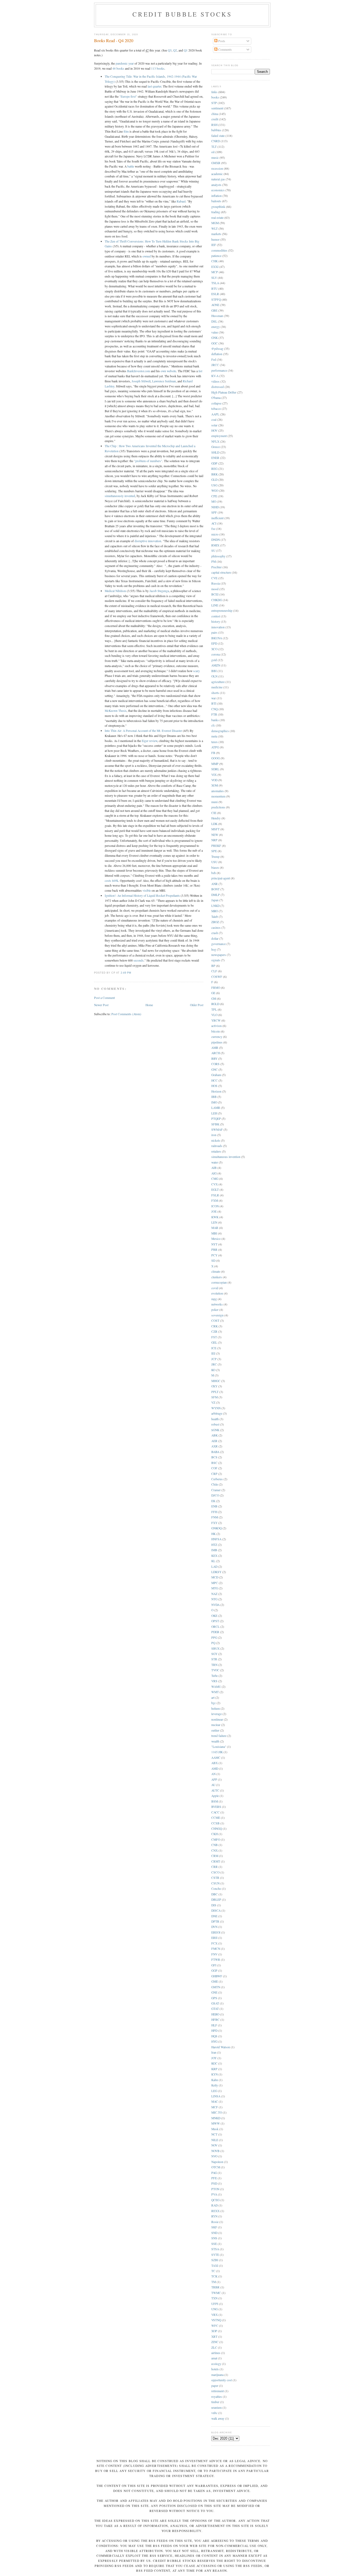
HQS (214, 2036)
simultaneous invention (226, 1157)
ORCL (215, 1627)
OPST (215, 1621)
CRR (215, 1867)
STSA (215, 2249)
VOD (214, 780)
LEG (214, 2091)
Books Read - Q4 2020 (114, 41)
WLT (215, 229)
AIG (214, 1173)
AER (214, 1441)
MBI (214, 1233)
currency (217, 1037)
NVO (214, 2156)
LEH (214, 1113)
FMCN (216, 1949)
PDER (215, 1632)
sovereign (217, 1315)
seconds (139, 960)
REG (214, 469)
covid (215, 1288)
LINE (215, 605)
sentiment (217, 108)
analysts (216, 185)
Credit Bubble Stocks (182, 14)
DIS (214, 1905)
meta (214, 736)
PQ (213, 1643)
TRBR (215, 2287)
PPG (214, 1638)
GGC (215, 343)
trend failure (219, 1736)
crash (215, 933)
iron (214, 1135)
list (200, 371)
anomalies (218, 791)
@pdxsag (217, 349)
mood (215, 589)
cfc (213, 725)
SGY (214, 1654)
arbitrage (217, 1413)
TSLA (215, 283)
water (215, 1162)
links (214, 92)
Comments (225, 49)
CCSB (215, 1823)
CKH (215, 1834)
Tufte (215, 1676)
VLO (214, 1015)
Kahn (215, 2080)
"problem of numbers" (148, 461)
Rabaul (181, 201)
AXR (215, 1446)
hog (214, 949)
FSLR (215, 1195)
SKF (214, 2227)
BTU (214, 289)
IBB (214, 1097)
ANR (215, 884)
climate (216, 1271)
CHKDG (217, 600)
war (214, 698)
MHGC (216, 1381)
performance (219, 370)
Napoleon (217, 2162)
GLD (214, 480)
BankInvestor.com (139, 371)
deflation (217, 354)
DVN (214, 1927)
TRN (214, 1665)
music (215, 158)
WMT (215, 1692)
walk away (218, 2418)
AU (213, 1785)
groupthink (218, 207)
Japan (215, 900)
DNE (214, 1916)
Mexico (216, 1239)
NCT (214, 2134)
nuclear (216, 1725)
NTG (214, 1599)
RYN (214, 2216)
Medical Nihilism (115, 591)
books (215, 97)
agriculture (218, 682)
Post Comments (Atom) (126, 1014)
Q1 (186, 50)
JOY (214, 2058)
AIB (214, 1168)
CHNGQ (217, 1829)
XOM (215, 785)
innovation (218, 627)
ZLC (214, 2347)
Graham (216, 1075)
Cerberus (217, 1479)
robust (215, 1424)
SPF (214, 512)
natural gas (218, 179)
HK (213, 1534)
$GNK (215, 1430)
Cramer (216, 1490)
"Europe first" (128, 96)
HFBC (215, 2020)
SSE (214, 2244)
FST (214, 1337)
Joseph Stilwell (141, 381)
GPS (214, 1998)
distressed (218, 387)
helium (216, 1708)
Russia (216, 583)
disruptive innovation (148, 541)
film (126, 131)
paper (215, 2386)
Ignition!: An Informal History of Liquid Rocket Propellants (142, 896)
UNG (215, 2309)
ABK (215, 1435)
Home (149, 1005)
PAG (214, 2173)
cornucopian (219, 1282)
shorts (215, 693)
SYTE (215, 2255)
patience (216, 256)
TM (214, 2282)
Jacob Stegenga (159, 591)
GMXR (216, 163)
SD (213, 1261)
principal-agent (221, 878)
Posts (221, 41)
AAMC (216, 1758)
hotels (215, 2369)
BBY (214, 1059)
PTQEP (216, 1119)
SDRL (215, 769)
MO (214, 501)
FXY (214, 1523)
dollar (215, 938)
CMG (215, 1179)
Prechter (217, 567)
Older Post (197, 1005)
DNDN (216, 540)
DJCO (215, 1495)
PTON (215, 2189)
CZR (214, 1331)
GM (214, 999)
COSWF (217, 977)
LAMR (216, 1108)
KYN (215, 2074)
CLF (214, 971)
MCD (215, 1577)
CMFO (216, 1839)
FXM (215, 1200)
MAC (215, 2101)
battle (131, 166)
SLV (214, 278)
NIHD (215, 507)
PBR (214, 1250)
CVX (215, 1184)
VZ (213, 1402)
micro (215, 534)
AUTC (215, 1790)
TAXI (215, 2266)
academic (217, 174)
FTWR (216, 1960)
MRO (215, 911)
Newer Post (101, 1005)
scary (197, 671)
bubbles (216, 130)
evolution (217, 1293)
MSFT (215, 829)
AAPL (215, 414)
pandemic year (125, 63)
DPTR (215, 1921)
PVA (214, 2194)
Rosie (215, 2222)
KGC (214, 2063)
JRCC (215, 365)
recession (217, 168)
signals (216, 960)
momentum (218, 796)
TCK (214, 2276)
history (216, 622)
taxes (215, 742)
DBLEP (216, 1900)
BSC (214, 1463)
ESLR (215, 294)
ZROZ (215, 922)
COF (214, 1468)
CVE (214, 578)
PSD (214, 2183)
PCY (214, 1255)
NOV (214, 2145)
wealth (215, 1741)
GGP (214, 1970)
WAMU (216, 1687)
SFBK (215, 1124)
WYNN (216, 1408)
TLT (214, 147)
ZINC (215, 2342)
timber (215, 2402)
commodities (219, 250)
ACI (214, 523)
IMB (214, 1550)
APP (214, 1779)
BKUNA (217, 638)
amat (214, 2358)
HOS (214, 1086)
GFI (214, 1965)
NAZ (214, 1594)
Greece (216, 447)
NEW (215, 835)
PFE (214, 2178)
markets (216, 234)
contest (216, 616)
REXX (215, 2211)
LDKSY (216, 1572)
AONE (215, 305)
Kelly (215, 2085)
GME (215, 1981)
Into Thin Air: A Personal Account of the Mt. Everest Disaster (143, 731)
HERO (215, 2014)
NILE (215, 2140)
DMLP (216, 895)
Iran (214, 2052)
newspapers (219, 955)
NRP (214, 840)
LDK (214, 824)
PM (214, 561)
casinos (216, 928)
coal (214, 420)
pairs (214, 632)
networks (217, 1304)
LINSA (216, 2096)
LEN (214, 1222)
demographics (220, 731)
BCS (214, 1457)
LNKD (215, 906)
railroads (217, 1146)
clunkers (217, 1277)
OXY (214, 1386)
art (213, 1698)
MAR (215, 1228)
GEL (214, 1342)
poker (215, 1310)
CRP (214, 1474)
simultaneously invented (120, 496)
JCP (214, 1359)
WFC (215, 2326)
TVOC (215, 1670)
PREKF (216, 846)
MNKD (216, 2118)
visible (147, 890)
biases (215, 868)
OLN (214, 676)
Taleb (215, 917)
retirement (218, 2391)
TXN (214, 2298)
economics (218, 190)
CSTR (215, 1878)
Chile (215, 1484)
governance (219, 944)
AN (213, 1774)
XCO (214, 649)
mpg (214, 1299)
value (215, 332)
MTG (215, 1588)
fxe (213, 529)
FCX (214, 1943)
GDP (214, 463)
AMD (215, 1769)
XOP (214, 2331)
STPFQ (216, 299)
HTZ (214, 1545)
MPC (215, 1583)
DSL (214, 321)
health (215, 1419)
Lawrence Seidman (164, 381)
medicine (217, 687)
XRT (214, 2337)
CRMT (216, 1861)
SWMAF (217, 1130)
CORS (215, 1064)
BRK (215, 474)
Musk (215, 2129)
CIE (214, 813)
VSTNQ (216, 2320)
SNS (214, 2238)
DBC (215, 1894)
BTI (214, 703)
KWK (215, 1217)
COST (215, 1321)
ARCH (216, 1053)
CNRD (216, 141)
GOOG (216, 758)
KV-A (215, 376)
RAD (215, 2205)
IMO (214, 1102)
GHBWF (217, 1976)
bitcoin (216, 1031)
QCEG (215, 2200)
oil (213, 152)
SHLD (215, 452)
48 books (118, 68)
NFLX (215, 441)
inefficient (217, 518)
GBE (214, 310)
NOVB (215, 2151)
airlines (216, 2353)
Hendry (216, 818)
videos (215, 381)
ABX (215, 1763)
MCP (215, 272)
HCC (215, 1080)
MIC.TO (217, 2112)
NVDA (215, 1605)
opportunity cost (222, 2380)
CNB (215, 1845)
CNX (215, 1850)
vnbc (214, 2413)
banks (215, 720)
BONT (215, 889)
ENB (214, 1506)
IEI (213, 1353)
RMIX (215, 545)
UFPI (215, 2304)
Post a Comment (104, 998)
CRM (215, 1856)
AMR (215, 1048)
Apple (215, 1796)
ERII (214, 1938)
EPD (214, 643)
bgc (214, 1703)
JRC (214, 1364)
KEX (214, 1556)
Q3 (170, 50)
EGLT (215, 1190)
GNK (215, 338)
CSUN (215, 1883)
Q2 (175, 50)
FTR (214, 714)
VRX (215, 2315)
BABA (215, 1452)
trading (216, 212)
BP (213, 966)
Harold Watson (221, 2047)
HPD (214, 2031)
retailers (216, 1151)
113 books (158, 68)
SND (214, 2233)
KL (213, 1561)
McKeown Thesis (116, 711)
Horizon (216, 1091)
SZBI (215, 2260)
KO (213, 1370)
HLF (214, 2025)
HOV (214, 430)
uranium (217, 2408)
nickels (216, 1140)
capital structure (221, 572)
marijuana (217, 2375)
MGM (215, 223)
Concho (216, 1889)
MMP (215, 764)
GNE (214, 1992)
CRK (215, 1326)
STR (214, 1659)
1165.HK (217, 1752)
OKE (214, 1616)
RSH (214, 125)
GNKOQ (217, 1528)
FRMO (216, 988)
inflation (217, 196)
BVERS (216, 1807)
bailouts (216, 201)
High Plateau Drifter (224, 392)
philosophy (218, 556)
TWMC (216, 2293)
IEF (214, 245)
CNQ (215, 709)
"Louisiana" (219, 1747)
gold (214, 660)
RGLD (215, 1004)
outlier (215, 1730)
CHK (215, 261)
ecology (216, 2364)
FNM (215, 1517)
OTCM (216, 2167)
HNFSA (216, 1539)
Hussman (217, 316)
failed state (218, 136)
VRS (214, 1681)
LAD (214, 1567)
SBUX (215, 1648)
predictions (218, 807)
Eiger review (149, 741)
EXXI (215, 267)
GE (213, 993)
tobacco (216, 409)
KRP (214, 2069)
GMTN (216, 1987)
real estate (217, 218)
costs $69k (112, 881)
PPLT (215, 1392)
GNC (215, 1069)
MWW (216, 2123)
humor (215, 239)
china (215, 114)
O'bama (216, 398)
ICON (215, 1206)
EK (213, 1501)
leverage (217, 1714)
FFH (214, 1512)
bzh (214, 873)
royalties (217, 2397)
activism (217, 1026)
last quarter (154, 86)
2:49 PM (126, 973)
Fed (214, 360)
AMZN (216, 665)
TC (213, 2271)
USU (214, 862)
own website (168, 371)
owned (147, 256)
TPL (214, 1009)
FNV (214, 1954)
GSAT (215, 2003)
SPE (214, 851)
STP (214, 103)
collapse (216, 403)
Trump (215, 857)
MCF (215, 2107)
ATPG (215, 747)
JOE (214, 1211)
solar (214, 425)
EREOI (216, 1932)
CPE (214, 496)
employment (219, 436)
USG (214, 485)
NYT (214, 1244)
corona (216, 654)
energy (216, 327)
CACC (215, 1812)
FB (213, 753)
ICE (214, 1348)
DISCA (216, 1910)
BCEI (215, 594)
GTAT (215, 2009)
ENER (215, 458)
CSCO (215, 1872)
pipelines (217, 1042)
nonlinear (217, 1719)
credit (215, 119)
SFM (215, 1397)
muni (215, 802)
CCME (216, 1818)
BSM (215, 1801)
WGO (215, 491)
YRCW (216, 1020)
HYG (214, 2041)
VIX (214, 775)
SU (213, 551)
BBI (214, 671)
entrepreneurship (222, 611)
